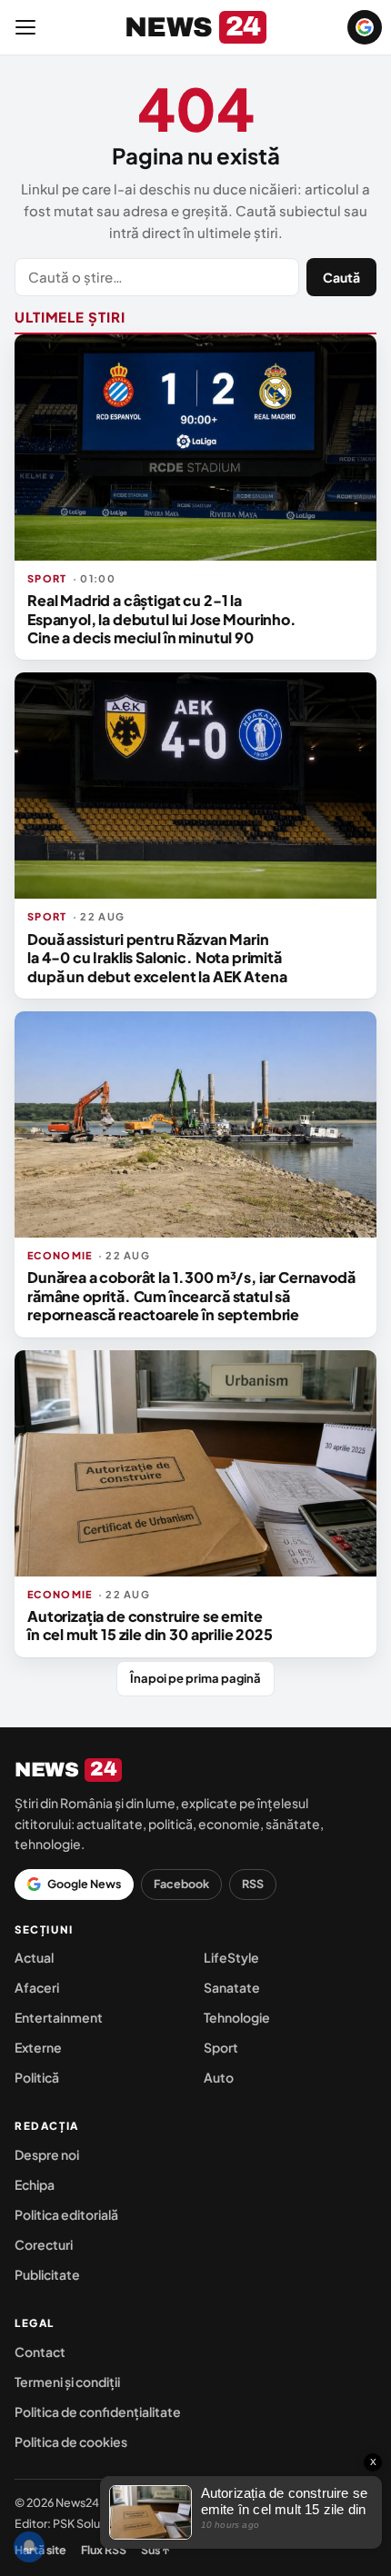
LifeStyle (231, 1957)
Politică (37, 2077)
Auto (219, 2077)
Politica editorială (66, 2214)
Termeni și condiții (67, 2382)
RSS (253, 1884)
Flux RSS (104, 2550)
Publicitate (47, 2274)
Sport (221, 2047)
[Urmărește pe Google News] (365, 27)
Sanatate (232, 1987)
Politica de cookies (71, 2442)
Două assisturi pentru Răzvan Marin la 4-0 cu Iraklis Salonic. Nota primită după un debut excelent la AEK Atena (157, 958)
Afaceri (37, 1987)
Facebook (181, 1884)
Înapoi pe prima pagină (195, 1678)
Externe (38, 2047)
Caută (341, 277)
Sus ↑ (155, 2550)
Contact (40, 2352)
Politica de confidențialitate (98, 2412)
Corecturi (44, 2244)
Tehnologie (237, 2017)
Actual (34, 1957)
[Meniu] (25, 27)
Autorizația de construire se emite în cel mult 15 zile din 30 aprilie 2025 (150, 1625)
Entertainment (59, 2017)
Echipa (35, 2184)
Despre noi (47, 2154)
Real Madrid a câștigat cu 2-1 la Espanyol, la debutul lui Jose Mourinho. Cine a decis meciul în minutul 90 (162, 619)
